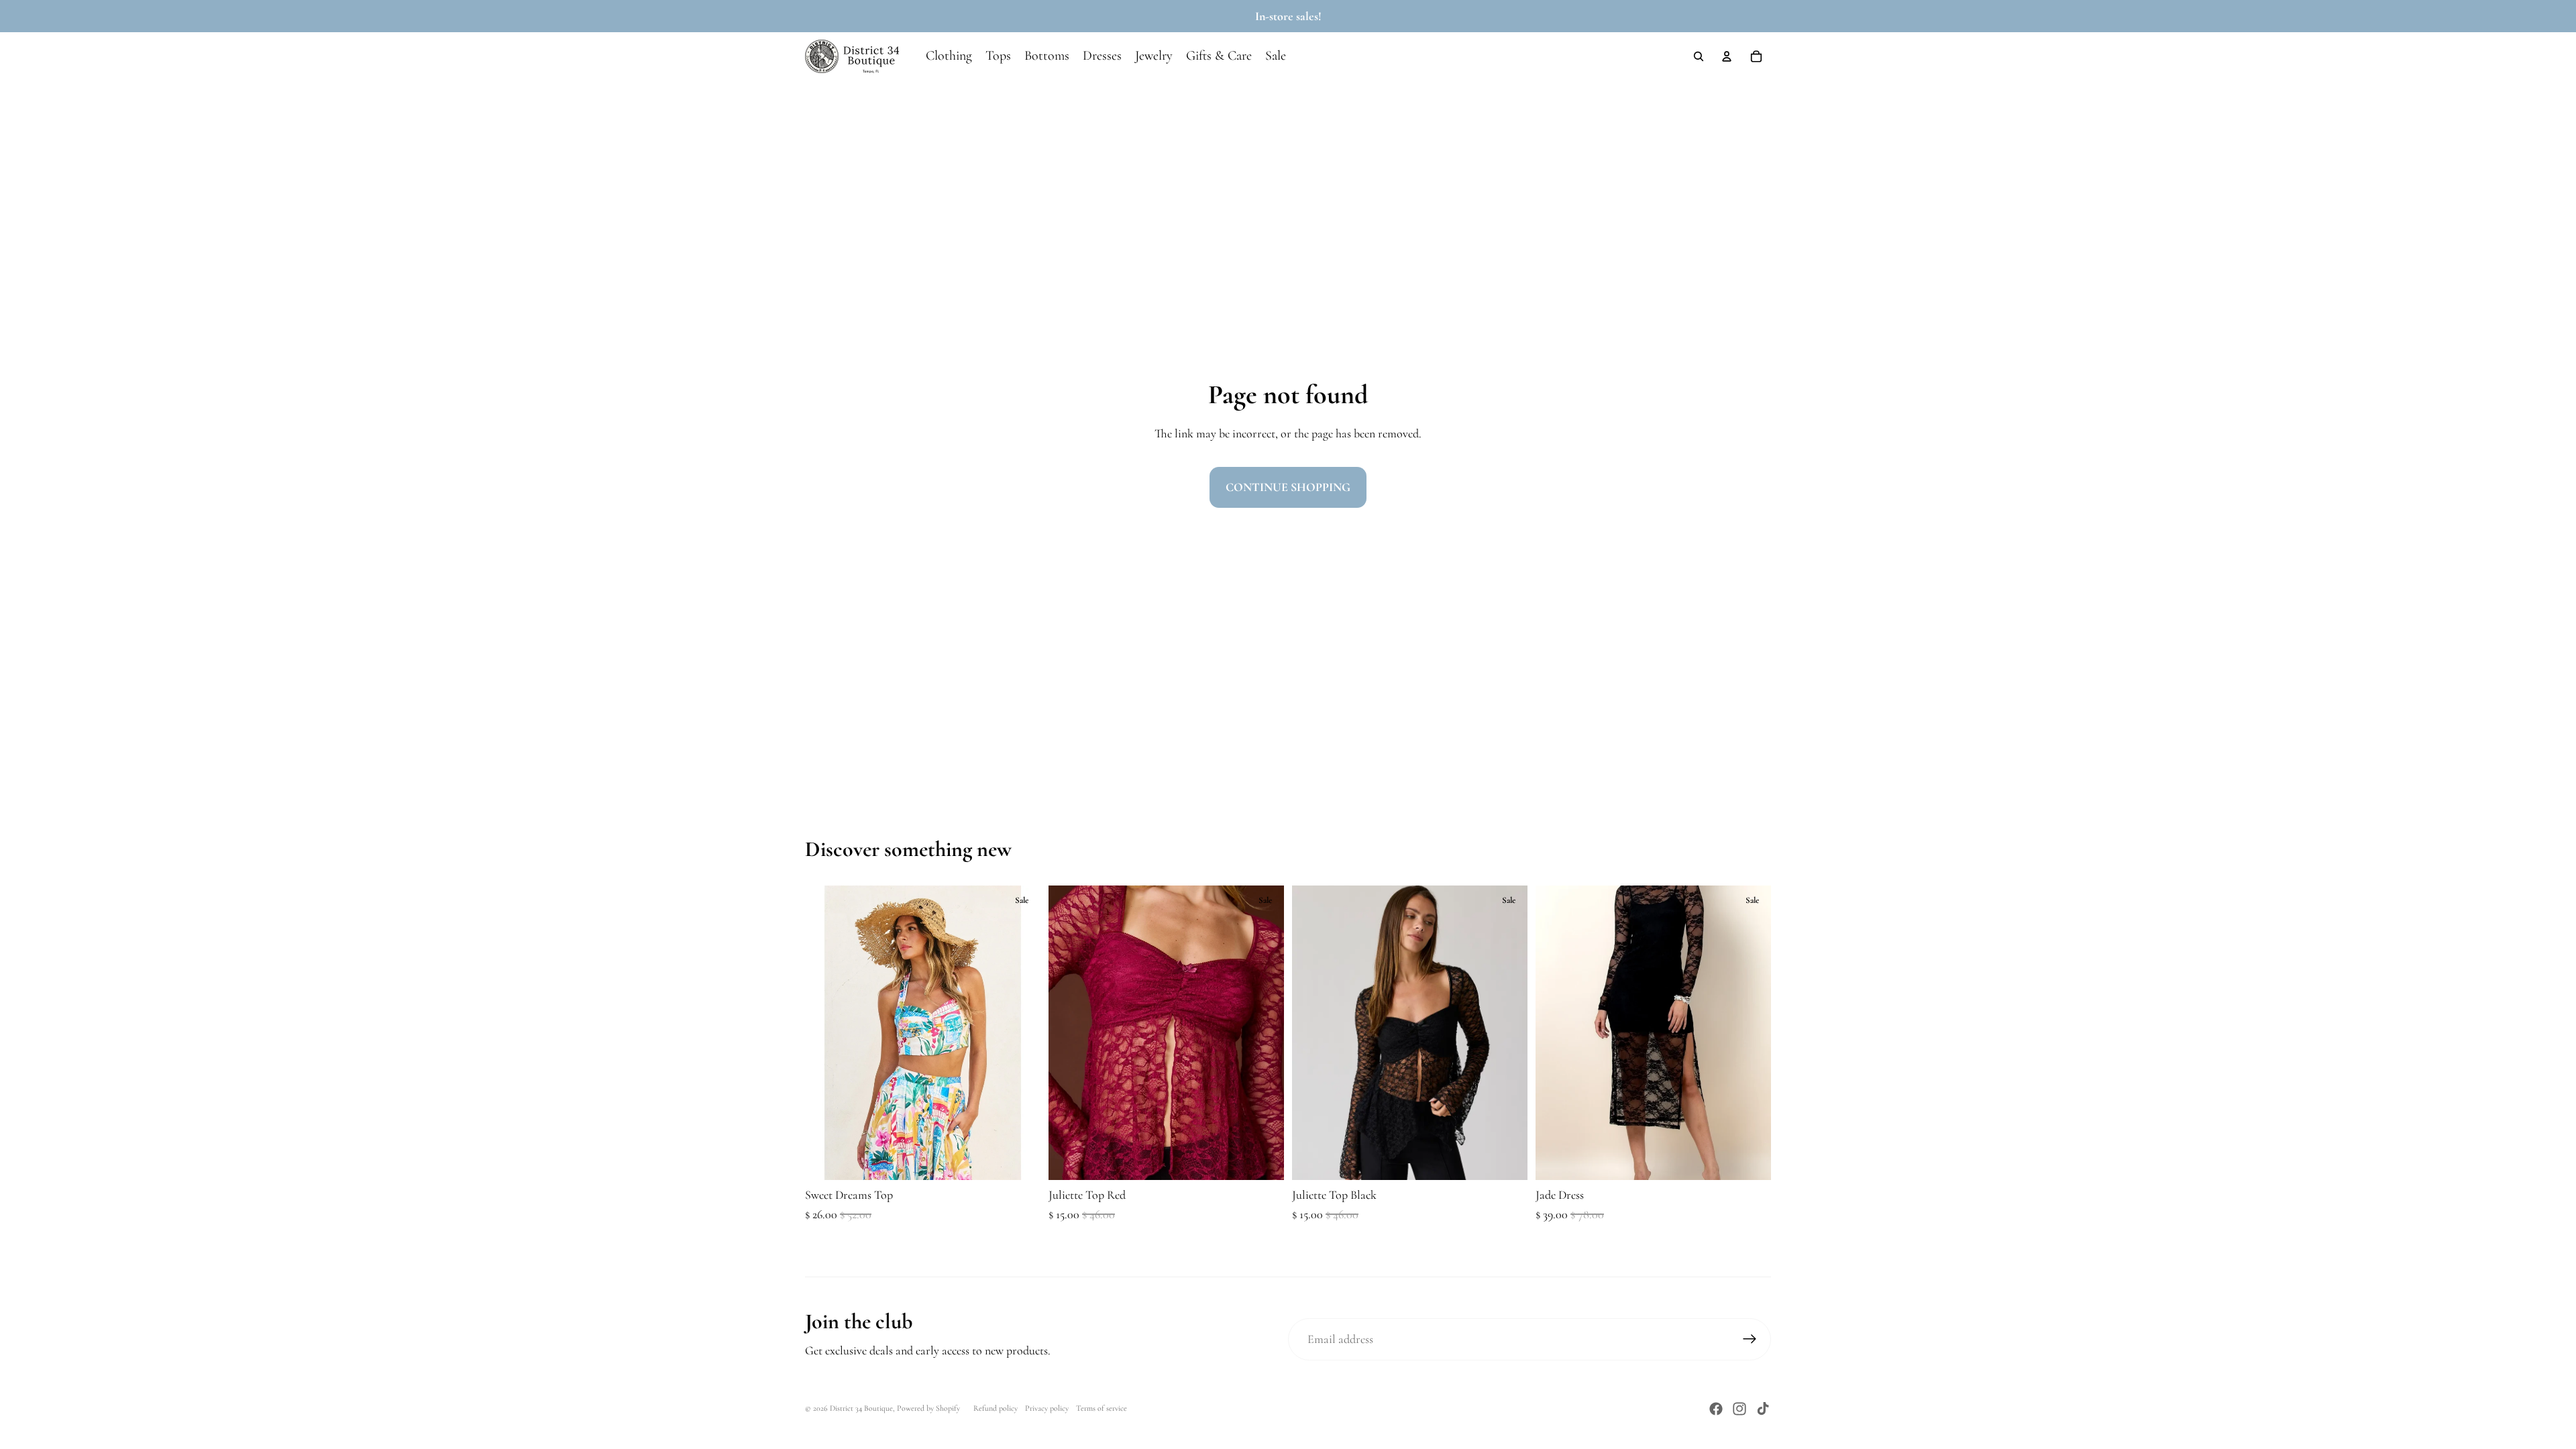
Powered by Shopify (928, 1408)
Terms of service (1102, 1408)
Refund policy (996, 1408)
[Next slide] (1020, 1032)
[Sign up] (1750, 1339)
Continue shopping (1288, 487)
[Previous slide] (825, 1032)
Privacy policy (1047, 1408)
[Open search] (1699, 56)
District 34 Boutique (861, 1408)
